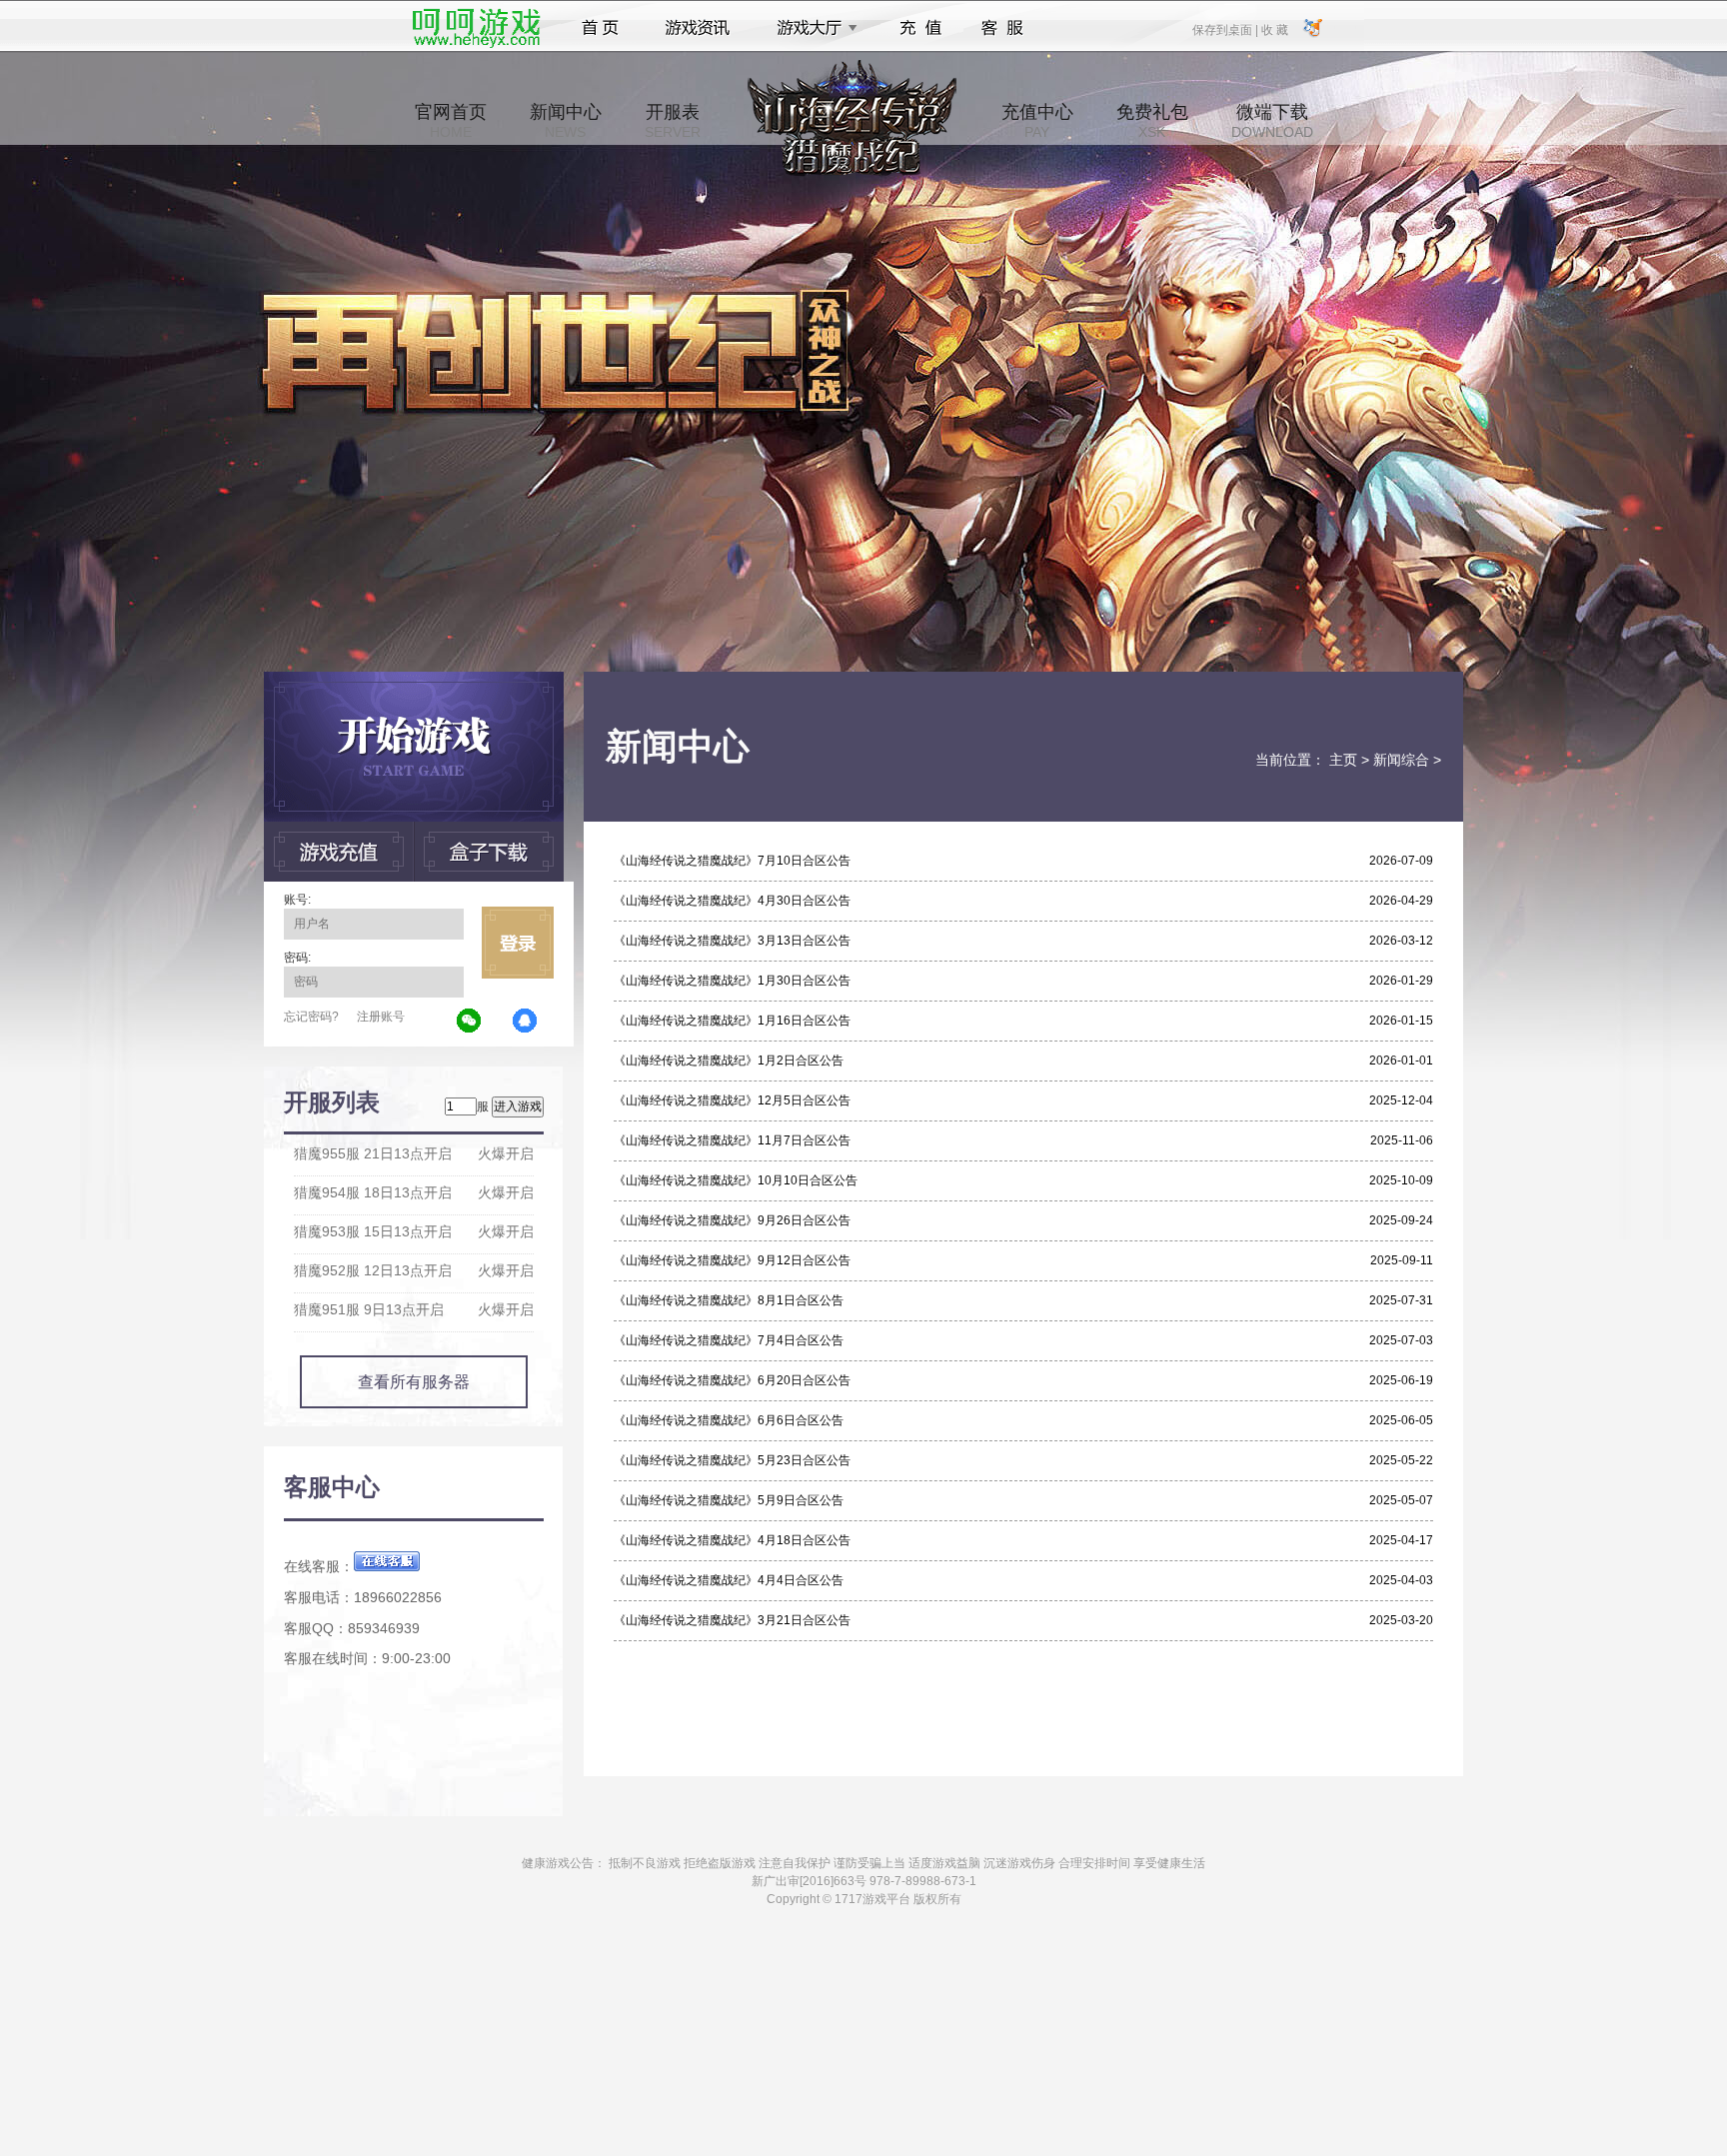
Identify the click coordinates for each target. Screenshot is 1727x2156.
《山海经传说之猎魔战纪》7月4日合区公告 (729, 1340)
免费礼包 (1152, 121)
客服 (1003, 28)
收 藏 (1274, 29)
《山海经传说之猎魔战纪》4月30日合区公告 (732, 901)
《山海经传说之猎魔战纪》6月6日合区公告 (729, 1420)
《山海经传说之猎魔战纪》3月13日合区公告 (732, 941)
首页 (600, 28)
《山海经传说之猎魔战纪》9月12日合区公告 (732, 1260)
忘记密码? (311, 1017)
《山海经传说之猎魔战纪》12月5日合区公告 (732, 1100)
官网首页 (451, 121)
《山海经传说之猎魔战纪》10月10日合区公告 (736, 1180)
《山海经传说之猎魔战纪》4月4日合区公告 (729, 1580)
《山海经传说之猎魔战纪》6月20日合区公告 (732, 1380)
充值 (920, 28)
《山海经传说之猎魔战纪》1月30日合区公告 (732, 981)
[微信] (470, 1022)
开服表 (673, 121)
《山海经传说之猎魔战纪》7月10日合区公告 (732, 861)
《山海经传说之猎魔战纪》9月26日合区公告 (732, 1220)
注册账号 (381, 1017)
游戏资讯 (698, 28)
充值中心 (1037, 121)
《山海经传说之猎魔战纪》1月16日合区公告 (732, 1021)
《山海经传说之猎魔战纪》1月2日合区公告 (729, 1061)
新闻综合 (1401, 760)
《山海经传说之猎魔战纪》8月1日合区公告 (729, 1300)
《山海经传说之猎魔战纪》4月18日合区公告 (732, 1540)
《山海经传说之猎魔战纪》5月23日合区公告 (732, 1460)
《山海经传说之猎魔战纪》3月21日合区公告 (732, 1620)
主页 (1343, 760)
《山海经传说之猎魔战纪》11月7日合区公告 (732, 1140)
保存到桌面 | (1226, 29)
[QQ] (526, 1022)
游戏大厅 (812, 28)
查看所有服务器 (414, 1382)
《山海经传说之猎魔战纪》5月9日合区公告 (729, 1500)
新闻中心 (566, 121)
